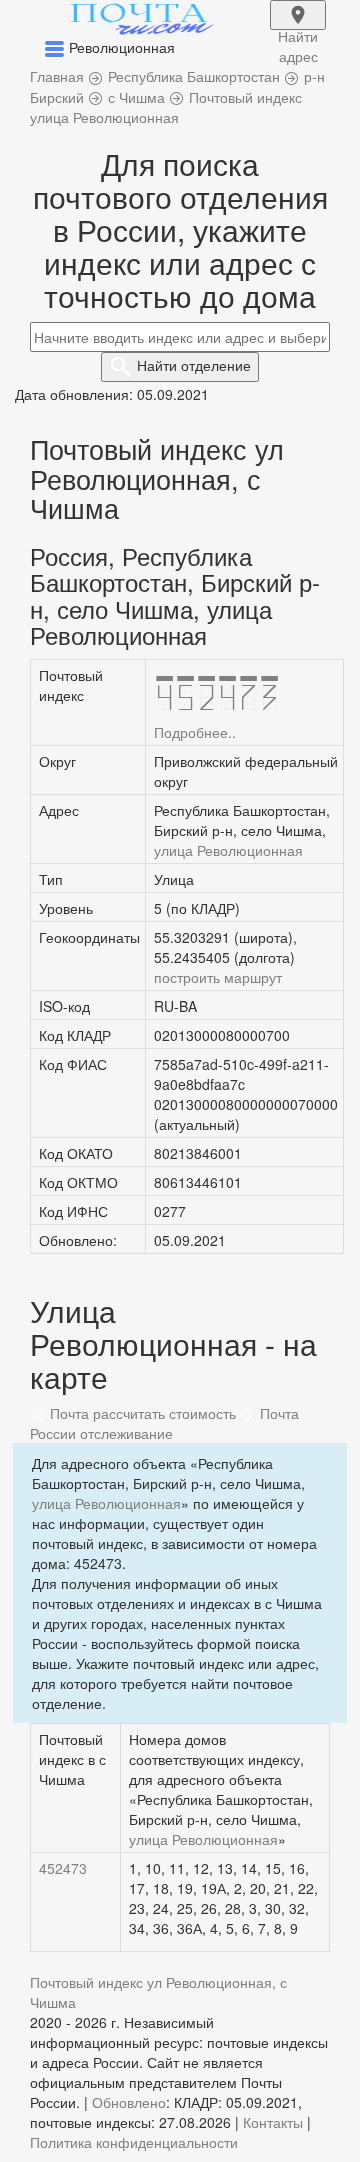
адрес (298, 28)
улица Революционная (228, 850)
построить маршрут (218, 977)
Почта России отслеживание (164, 1423)
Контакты (273, 2122)
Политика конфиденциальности (134, 2142)
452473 (63, 1868)
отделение (194, 365)
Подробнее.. (195, 732)
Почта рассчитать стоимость (141, 1413)
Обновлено (129, 2102)
